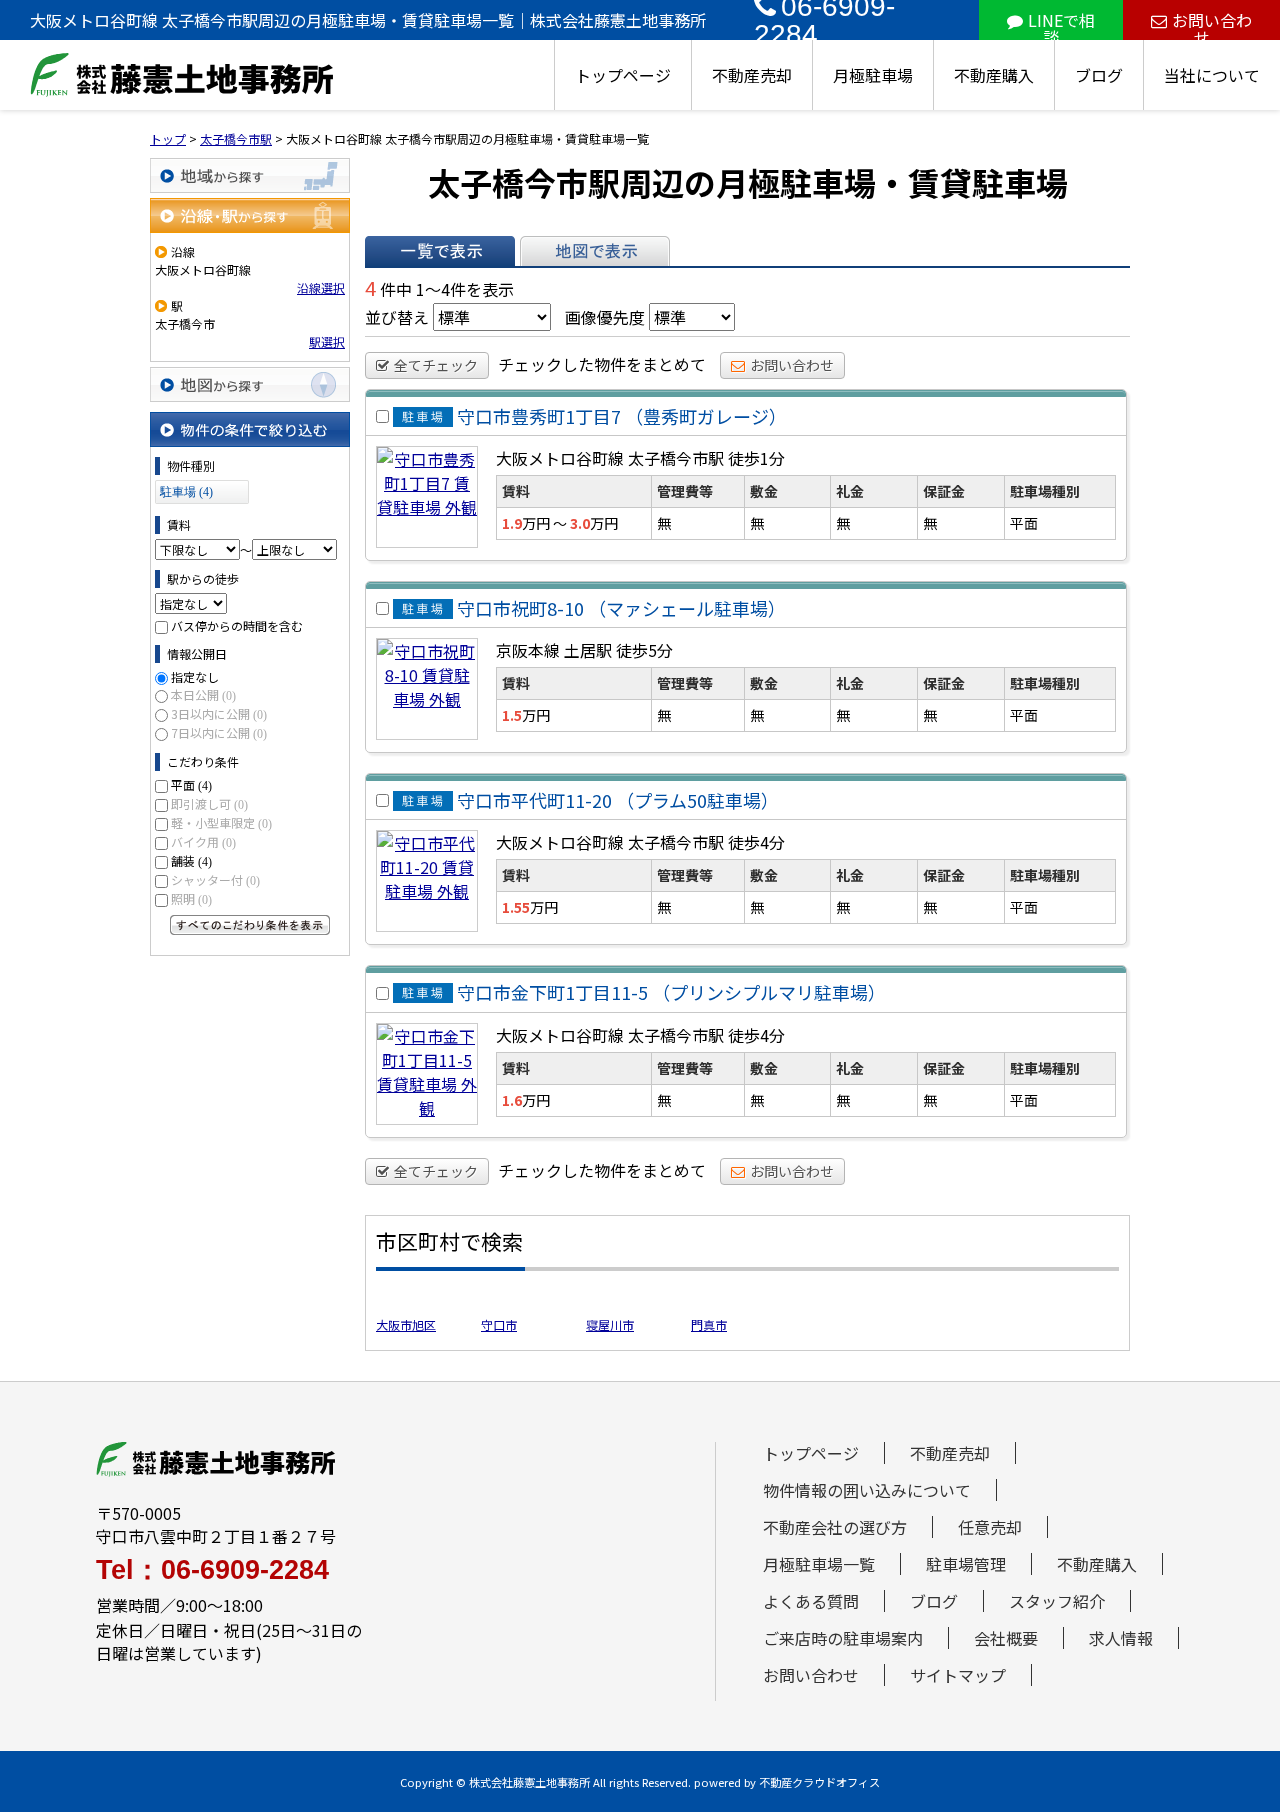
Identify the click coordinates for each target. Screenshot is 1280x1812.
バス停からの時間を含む (237, 625)
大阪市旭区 (406, 1324)
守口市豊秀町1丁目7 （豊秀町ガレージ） (622, 416)
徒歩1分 (756, 458)
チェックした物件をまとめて (602, 364)
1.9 (512, 523)
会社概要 (1006, 1638)
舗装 (191, 860)
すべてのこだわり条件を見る (250, 925)
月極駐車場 (873, 75)
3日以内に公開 (219, 713)
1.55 (516, 907)
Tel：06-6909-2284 (212, 1570)
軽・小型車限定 (221, 822)
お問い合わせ (1212, 24)
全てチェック (436, 365)
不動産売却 (752, 75)
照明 (191, 898)
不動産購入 (994, 75)
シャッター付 (215, 879)
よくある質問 (811, 1601)
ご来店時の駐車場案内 (843, 1638)
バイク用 (203, 841)
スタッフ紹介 (1057, 1601)
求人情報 (1121, 1638)
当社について (1212, 75)
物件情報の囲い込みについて (867, 1490)
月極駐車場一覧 (819, 1564)
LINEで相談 (1061, 24)
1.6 (512, 1100)
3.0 (580, 523)
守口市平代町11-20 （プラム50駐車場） (618, 800)
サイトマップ (958, 1675)
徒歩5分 (644, 650)
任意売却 (990, 1527)
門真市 (709, 1324)
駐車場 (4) (186, 492)
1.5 (512, 715)
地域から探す (250, 175)
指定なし (195, 676)
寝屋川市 (610, 1324)
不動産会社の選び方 (835, 1527)
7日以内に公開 (219, 732)
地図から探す (250, 384)
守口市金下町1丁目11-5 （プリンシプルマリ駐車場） (671, 993)
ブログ (1099, 75)
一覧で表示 (440, 251)
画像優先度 (605, 317)
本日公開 (203, 694)
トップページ (623, 75)
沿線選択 (321, 287)
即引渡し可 (209, 803)
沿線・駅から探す (250, 215)
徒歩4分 (756, 842)
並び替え (397, 317)
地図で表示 (595, 251)
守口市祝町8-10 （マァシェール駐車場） (621, 608)
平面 (191, 784)
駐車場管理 (966, 1564)
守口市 (499, 1324)
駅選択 (327, 341)
